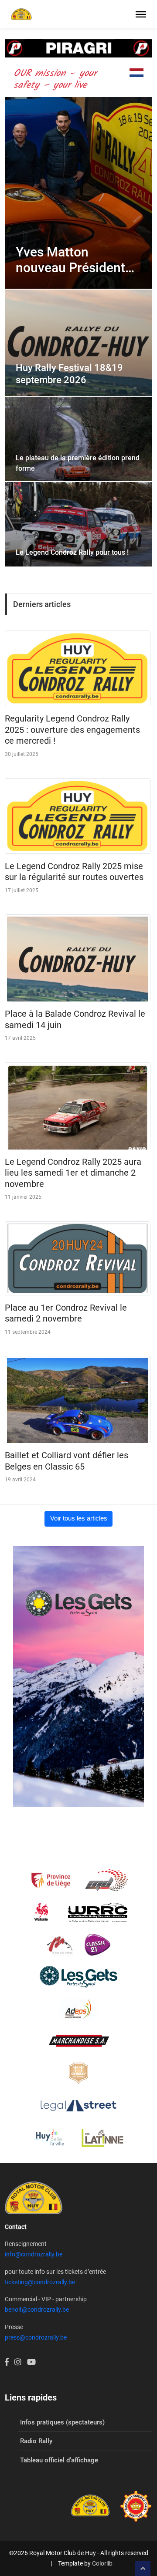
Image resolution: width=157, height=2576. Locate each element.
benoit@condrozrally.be (37, 2310)
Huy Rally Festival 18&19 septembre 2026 (69, 374)
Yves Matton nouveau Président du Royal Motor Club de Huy (75, 260)
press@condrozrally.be (36, 2337)
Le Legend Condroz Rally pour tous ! (72, 552)
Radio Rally (36, 2441)
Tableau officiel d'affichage (59, 2460)
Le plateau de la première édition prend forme (78, 463)
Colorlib (102, 2563)
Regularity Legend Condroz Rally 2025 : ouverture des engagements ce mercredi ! (72, 730)
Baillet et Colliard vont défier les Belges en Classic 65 (67, 1461)
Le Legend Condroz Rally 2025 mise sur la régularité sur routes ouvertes (74, 872)
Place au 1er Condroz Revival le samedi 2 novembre (66, 1313)
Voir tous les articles (79, 1518)
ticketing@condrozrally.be (40, 2282)
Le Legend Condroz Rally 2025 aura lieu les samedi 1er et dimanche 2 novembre (73, 1173)
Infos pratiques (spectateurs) (62, 2422)
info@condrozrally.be (34, 2254)
